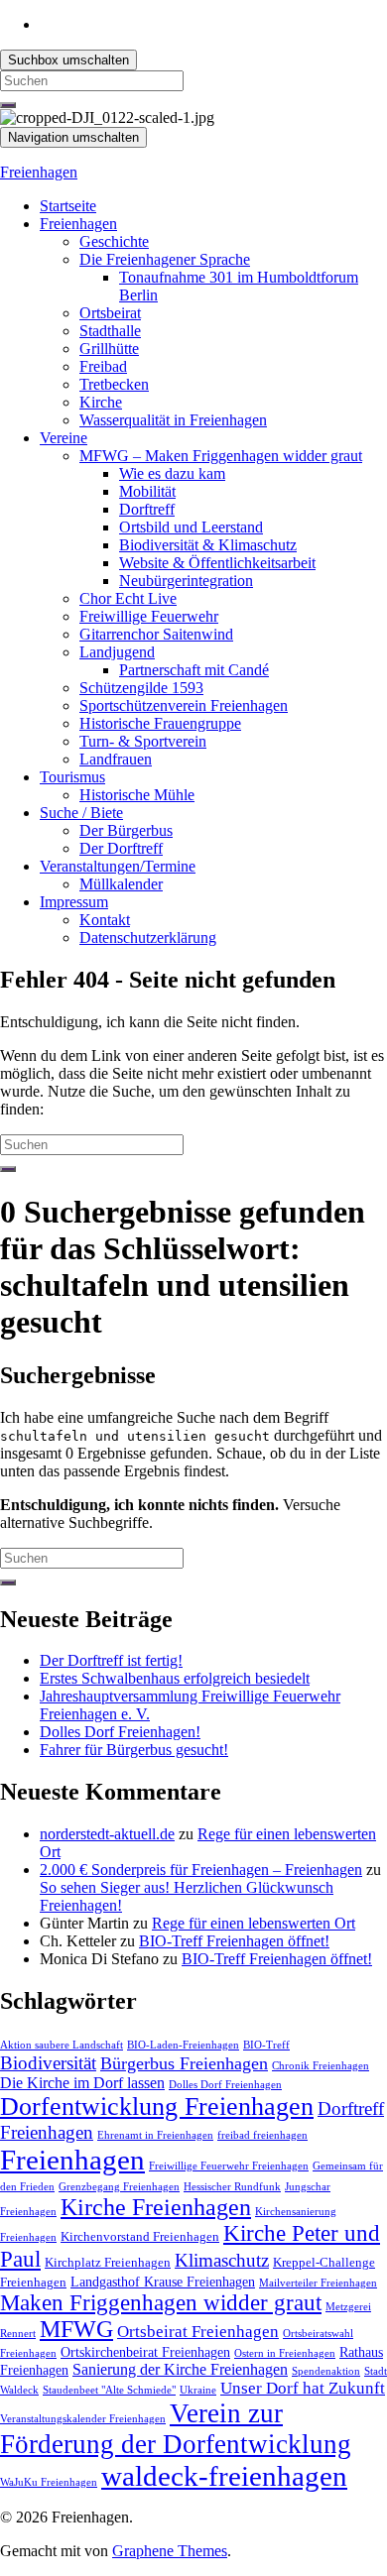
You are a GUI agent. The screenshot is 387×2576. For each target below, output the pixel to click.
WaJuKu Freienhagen (49, 2482)
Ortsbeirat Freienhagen (198, 2332)
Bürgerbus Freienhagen (184, 2063)
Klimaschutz (222, 2260)
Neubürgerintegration (186, 581)
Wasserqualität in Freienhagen (173, 420)
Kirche (101, 402)
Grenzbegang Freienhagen (119, 2187)
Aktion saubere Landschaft (62, 2045)
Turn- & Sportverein (143, 741)
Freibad (103, 366)
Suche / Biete (81, 813)
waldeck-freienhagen (224, 2476)
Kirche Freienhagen (156, 2207)
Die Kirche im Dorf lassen (82, 2083)
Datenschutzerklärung (148, 937)
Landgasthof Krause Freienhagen (163, 2282)
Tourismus (72, 777)
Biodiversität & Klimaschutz (208, 545)
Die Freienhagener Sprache (165, 259)
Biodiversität (48, 2063)
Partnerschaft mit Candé (194, 670)
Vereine (64, 438)
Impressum (74, 902)
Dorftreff (147, 509)
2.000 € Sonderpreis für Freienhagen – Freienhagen (201, 1870)
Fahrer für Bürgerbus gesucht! (134, 1750)
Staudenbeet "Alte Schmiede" (109, 2390)
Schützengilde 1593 (141, 688)
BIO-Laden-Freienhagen (183, 2045)
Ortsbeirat (110, 313)
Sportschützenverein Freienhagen (184, 705)
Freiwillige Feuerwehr (149, 616)
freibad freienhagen (262, 2135)
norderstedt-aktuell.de (107, 1834)
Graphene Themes (170, 2551)
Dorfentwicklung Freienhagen (157, 2107)
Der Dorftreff (121, 848)
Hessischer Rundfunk (232, 2187)
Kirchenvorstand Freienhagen (140, 2237)
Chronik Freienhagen (321, 2066)
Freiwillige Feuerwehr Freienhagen (229, 2166)
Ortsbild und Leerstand (191, 527)
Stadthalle (110, 331)
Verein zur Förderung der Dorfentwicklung (176, 2429)
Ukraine (198, 2390)
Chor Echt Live (128, 598)
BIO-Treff (266, 2045)
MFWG (76, 2329)
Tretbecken (114, 384)
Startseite (68, 206)
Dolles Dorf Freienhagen (225, 2085)
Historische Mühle (137, 795)
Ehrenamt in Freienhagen (155, 2135)
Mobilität (147, 491)
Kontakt (105, 920)
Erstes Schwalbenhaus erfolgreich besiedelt (175, 1678)
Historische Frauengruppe (160, 723)
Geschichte (114, 241)
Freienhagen (39, 172)
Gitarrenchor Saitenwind (156, 634)
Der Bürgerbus (126, 830)
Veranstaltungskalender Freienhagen (83, 2419)
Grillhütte (109, 349)
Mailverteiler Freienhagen (318, 2283)
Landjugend (117, 652)
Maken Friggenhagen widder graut (161, 2303)
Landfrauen (116, 759)
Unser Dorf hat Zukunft (303, 2388)
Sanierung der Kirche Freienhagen (180, 2369)
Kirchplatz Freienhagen (108, 2263)
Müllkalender (121, 884)
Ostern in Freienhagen (285, 2353)
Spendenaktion (326, 2371)
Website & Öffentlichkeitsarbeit (217, 563)
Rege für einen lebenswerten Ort (254, 1923)
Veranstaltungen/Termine (118, 866)
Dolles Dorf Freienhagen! (120, 1732)
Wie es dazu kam (172, 473)
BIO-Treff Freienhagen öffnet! (234, 1941)
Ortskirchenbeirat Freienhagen (145, 2352)
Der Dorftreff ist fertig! (111, 1660)
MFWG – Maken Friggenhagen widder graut (221, 456)
